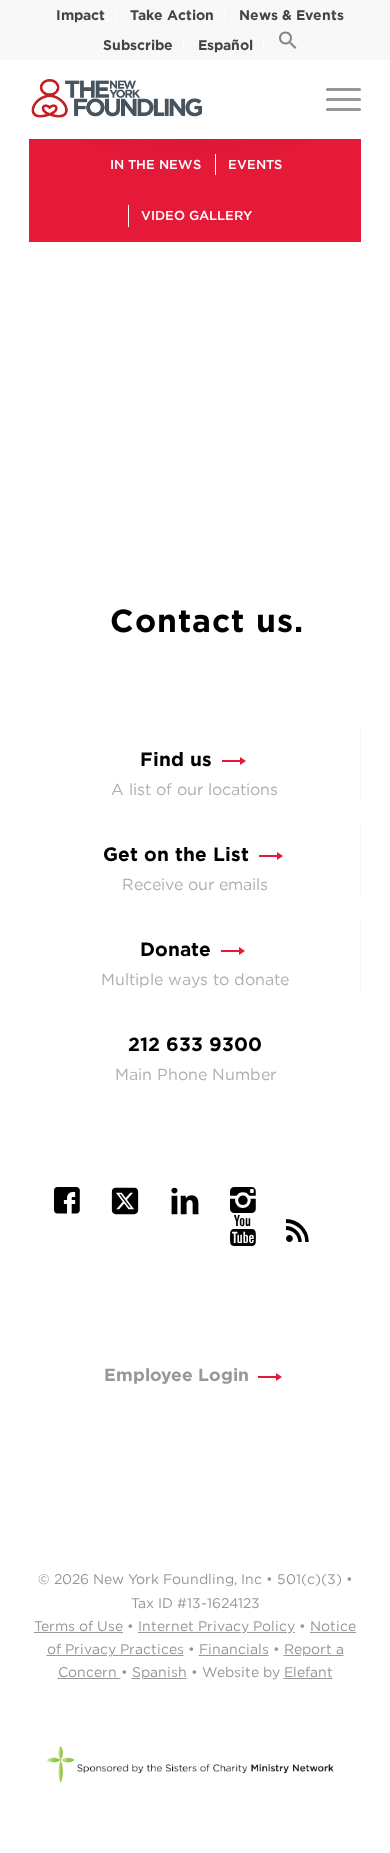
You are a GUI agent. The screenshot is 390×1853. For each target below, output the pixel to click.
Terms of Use (78, 1626)
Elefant (308, 1672)
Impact (80, 15)
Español (225, 45)
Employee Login (176, 1374)
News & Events (291, 15)
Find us (176, 759)
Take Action (172, 15)
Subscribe (138, 45)
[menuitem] (81, 15)
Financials (234, 1649)
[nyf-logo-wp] (161, 99)
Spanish (159, 1672)
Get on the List (176, 854)
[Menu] (333, 99)
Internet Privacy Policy (216, 1626)
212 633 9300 (195, 1044)
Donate (175, 949)
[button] (288, 45)
